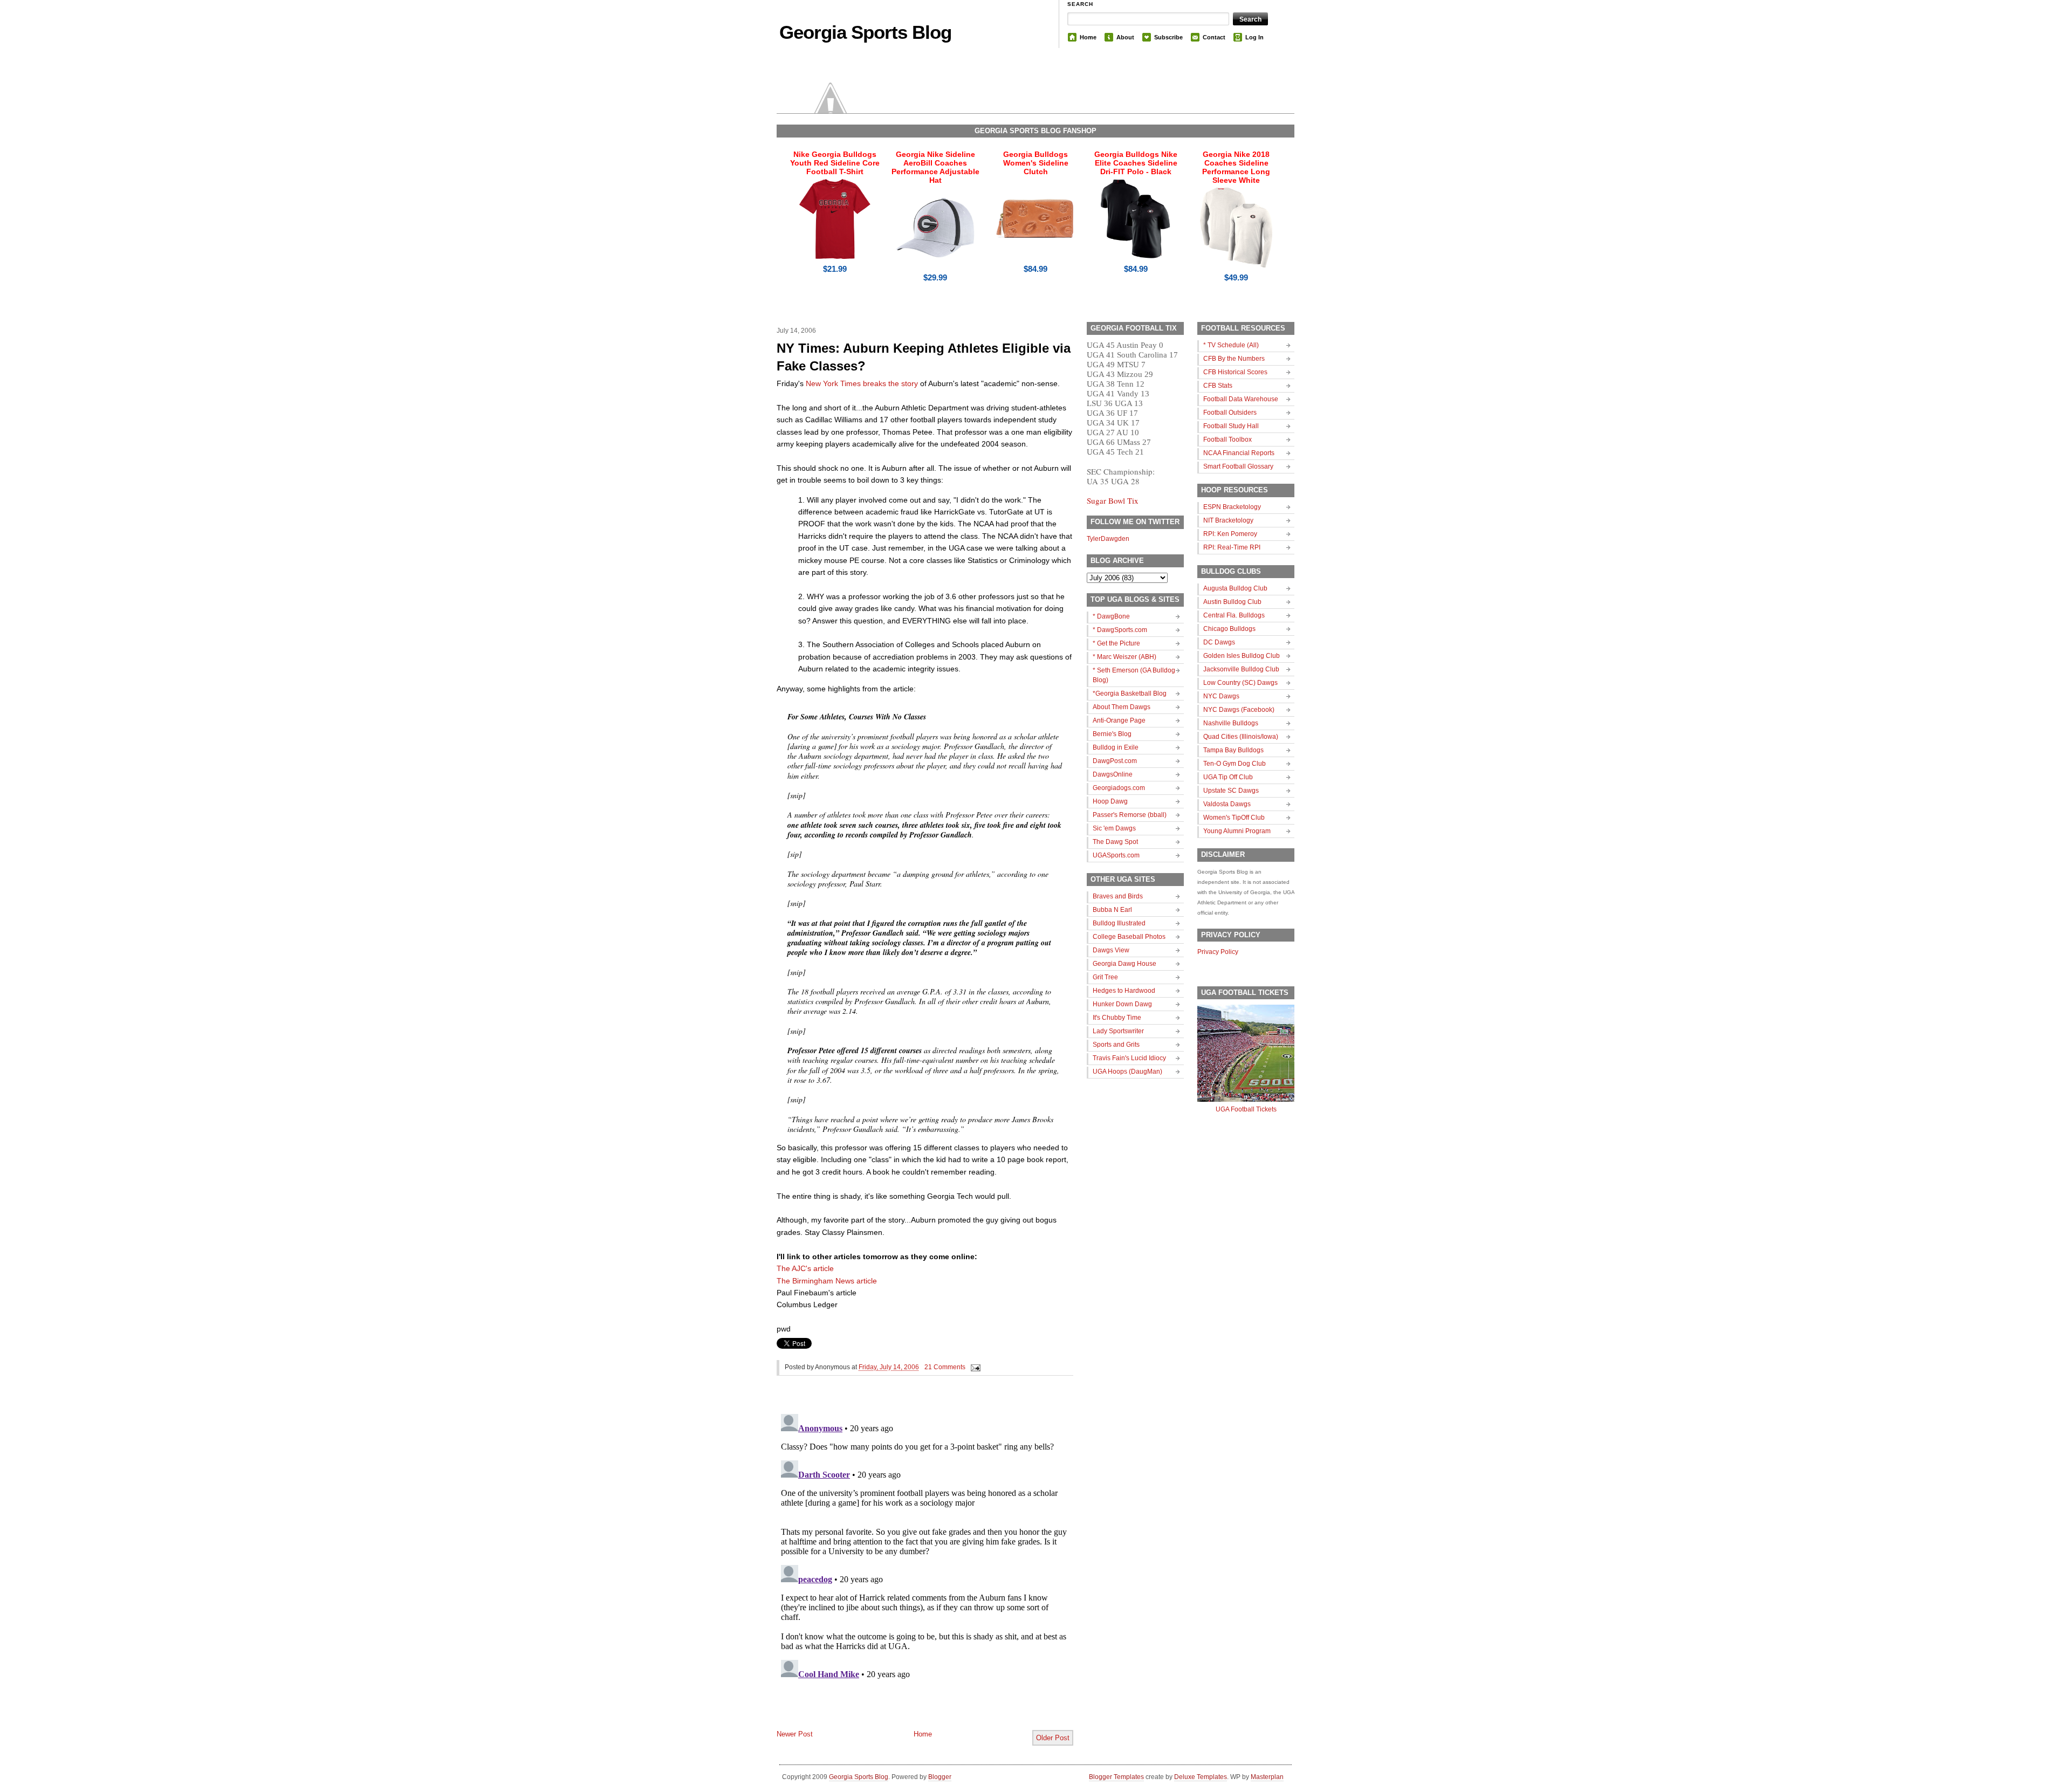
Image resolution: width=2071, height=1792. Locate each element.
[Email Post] (974, 1367)
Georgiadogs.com (1119, 788)
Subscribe (1168, 37)
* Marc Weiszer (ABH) (1124, 657)
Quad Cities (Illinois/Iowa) (1241, 737)
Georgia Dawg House (1124, 964)
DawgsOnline (1113, 774)
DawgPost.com (1115, 761)
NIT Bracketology (1228, 520)
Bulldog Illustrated (1119, 923)
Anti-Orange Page (1119, 720)
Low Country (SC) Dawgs (1240, 683)
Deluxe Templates (1201, 1777)
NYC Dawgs (1221, 696)
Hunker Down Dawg (1122, 1004)
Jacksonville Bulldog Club (1241, 669)
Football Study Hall (1231, 426)
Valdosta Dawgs (1227, 804)
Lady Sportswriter (1118, 1031)
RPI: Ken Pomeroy (1230, 534)
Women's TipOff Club (1234, 818)
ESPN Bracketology (1232, 507)
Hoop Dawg (1110, 801)
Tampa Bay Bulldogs (1233, 750)
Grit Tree (1105, 977)
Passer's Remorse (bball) (1130, 815)
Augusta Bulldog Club (1235, 588)
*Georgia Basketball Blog (1130, 694)
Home (1088, 37)
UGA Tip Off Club (1228, 777)
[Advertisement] (903, 1705)
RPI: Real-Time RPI (1232, 547)
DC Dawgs (1219, 642)
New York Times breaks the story (862, 383)
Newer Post (795, 1734)
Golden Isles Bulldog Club (1242, 656)
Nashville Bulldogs (1231, 723)
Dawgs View (1111, 950)
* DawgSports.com (1120, 630)
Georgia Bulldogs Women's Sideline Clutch (1036, 163)
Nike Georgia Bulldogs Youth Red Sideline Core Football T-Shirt (835, 163)
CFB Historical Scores (1235, 372)
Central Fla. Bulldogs (1234, 615)
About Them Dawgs (1122, 707)
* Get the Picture (1116, 643)
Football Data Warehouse (1241, 399)
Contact (1214, 37)
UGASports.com (1116, 855)
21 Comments (945, 1367)
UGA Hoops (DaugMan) (1127, 1072)
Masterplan (1267, 1777)
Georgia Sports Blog (865, 32)
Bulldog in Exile (1116, 747)
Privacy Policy (1218, 952)
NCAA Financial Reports (1239, 453)
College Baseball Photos (1129, 937)
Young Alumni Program (1237, 831)
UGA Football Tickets (1246, 1109)
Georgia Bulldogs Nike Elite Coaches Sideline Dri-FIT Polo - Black (1136, 163)
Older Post (1053, 1738)
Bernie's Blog (1112, 734)
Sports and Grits (1116, 1045)
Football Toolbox (1227, 440)
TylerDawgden (1108, 539)
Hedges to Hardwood (1124, 991)
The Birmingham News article (827, 1281)
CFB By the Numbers (1234, 359)
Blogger (940, 1777)
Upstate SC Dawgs (1231, 791)
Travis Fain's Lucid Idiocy (1129, 1058)
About (1125, 37)
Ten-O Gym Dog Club (1235, 764)
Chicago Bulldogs (1229, 629)
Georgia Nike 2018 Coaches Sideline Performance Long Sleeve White (1236, 167)
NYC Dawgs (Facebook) (1239, 710)
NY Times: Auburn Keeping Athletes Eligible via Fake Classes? (924, 357)
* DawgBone (1111, 616)
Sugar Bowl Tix (1113, 500)
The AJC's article (805, 1268)
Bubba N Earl (1112, 910)
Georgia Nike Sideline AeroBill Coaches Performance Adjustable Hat (935, 167)
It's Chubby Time (1117, 1018)
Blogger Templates (1116, 1777)
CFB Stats (1218, 386)
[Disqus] (925, 1544)
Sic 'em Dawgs (1114, 828)
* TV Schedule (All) (1231, 345)
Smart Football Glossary (1238, 466)
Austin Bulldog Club (1232, 602)
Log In (1254, 37)
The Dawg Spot (1115, 842)
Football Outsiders (1230, 413)
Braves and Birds (1118, 896)
